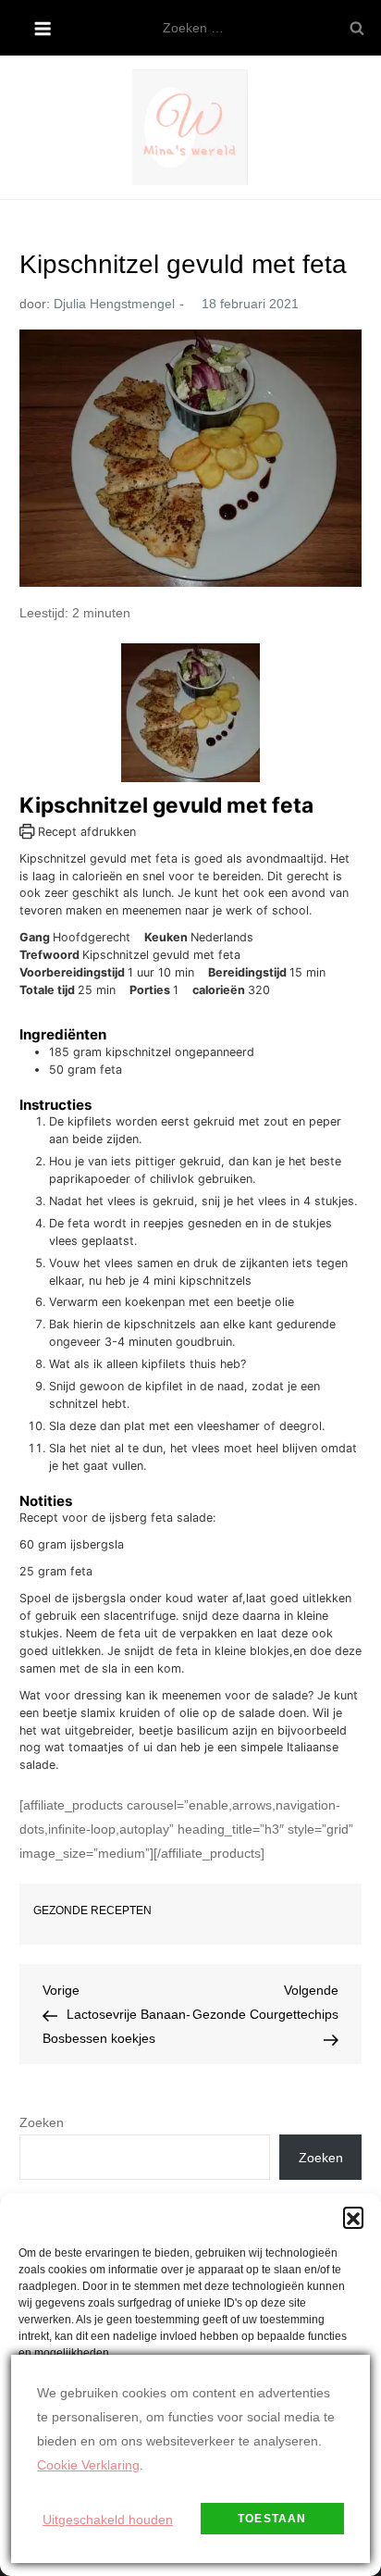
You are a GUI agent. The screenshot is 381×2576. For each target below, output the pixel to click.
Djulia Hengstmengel (114, 304)
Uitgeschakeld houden (108, 2520)
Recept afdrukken (85, 832)
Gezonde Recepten (92, 1910)
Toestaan (272, 2519)
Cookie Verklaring (88, 2465)
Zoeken (42, 2122)
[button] (353, 2217)
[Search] (357, 28)
